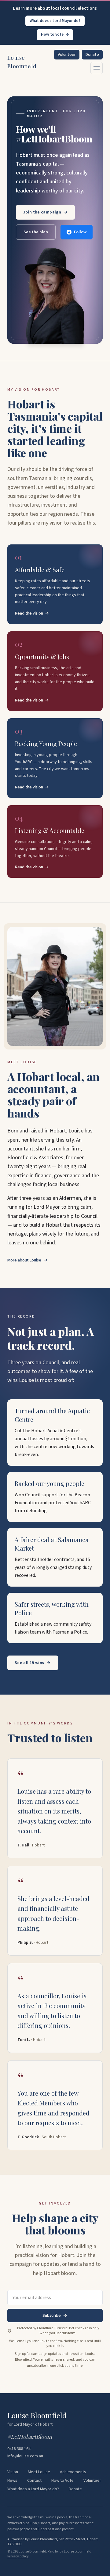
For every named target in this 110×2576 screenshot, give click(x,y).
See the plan (36, 232)
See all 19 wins (33, 1663)
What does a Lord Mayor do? (55, 21)
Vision (13, 2472)
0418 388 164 (19, 2449)
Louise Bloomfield (22, 62)
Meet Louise (39, 2472)
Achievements (73, 2472)
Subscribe (52, 2316)
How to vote (55, 34)
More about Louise (28, 1260)
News (12, 2481)
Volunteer (67, 55)
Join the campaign (45, 212)
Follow (80, 232)
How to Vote (62, 2481)
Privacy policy (18, 2556)
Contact (34, 2481)
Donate (92, 55)
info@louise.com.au (25, 2456)
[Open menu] (97, 68)
